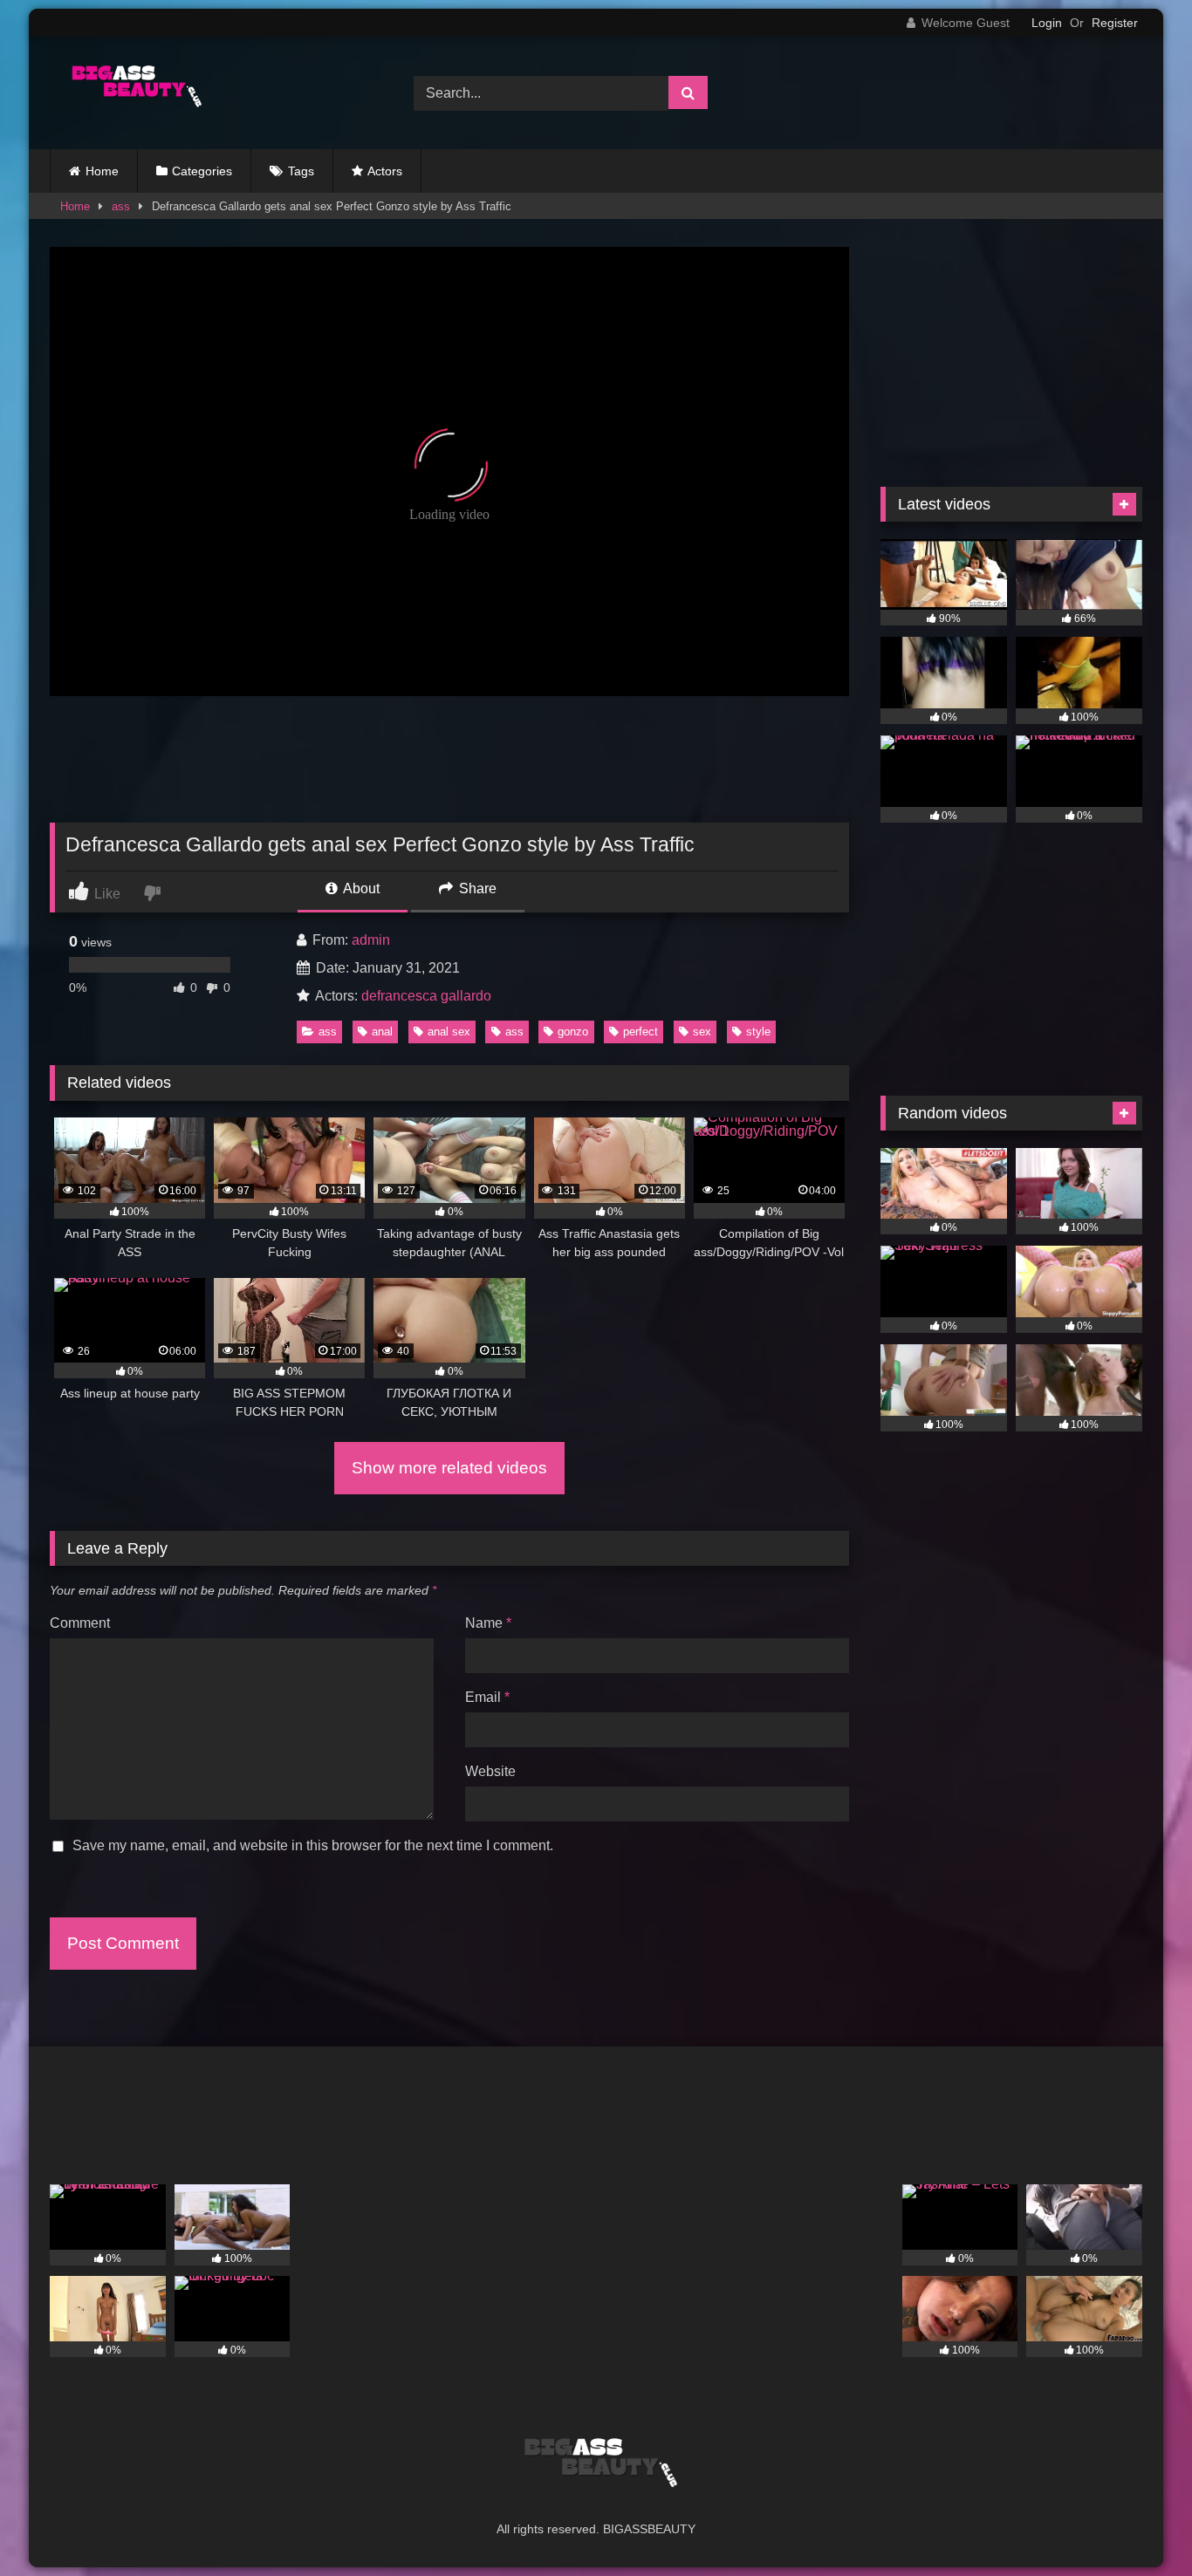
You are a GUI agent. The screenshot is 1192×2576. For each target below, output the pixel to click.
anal (382, 1032)
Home (102, 171)
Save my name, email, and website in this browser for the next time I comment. (313, 1845)
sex (702, 1032)
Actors (385, 171)
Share (476, 888)
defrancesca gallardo (426, 996)
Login (1047, 23)
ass (121, 206)
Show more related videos (449, 1468)
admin (371, 940)
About (360, 888)
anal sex (449, 1032)
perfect (641, 1032)
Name (488, 1623)
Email (487, 1697)
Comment (80, 1623)
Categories (202, 171)
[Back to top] (1138, 2524)
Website (490, 1771)
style (758, 1032)
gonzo (573, 1032)
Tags (301, 171)
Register (1115, 23)
